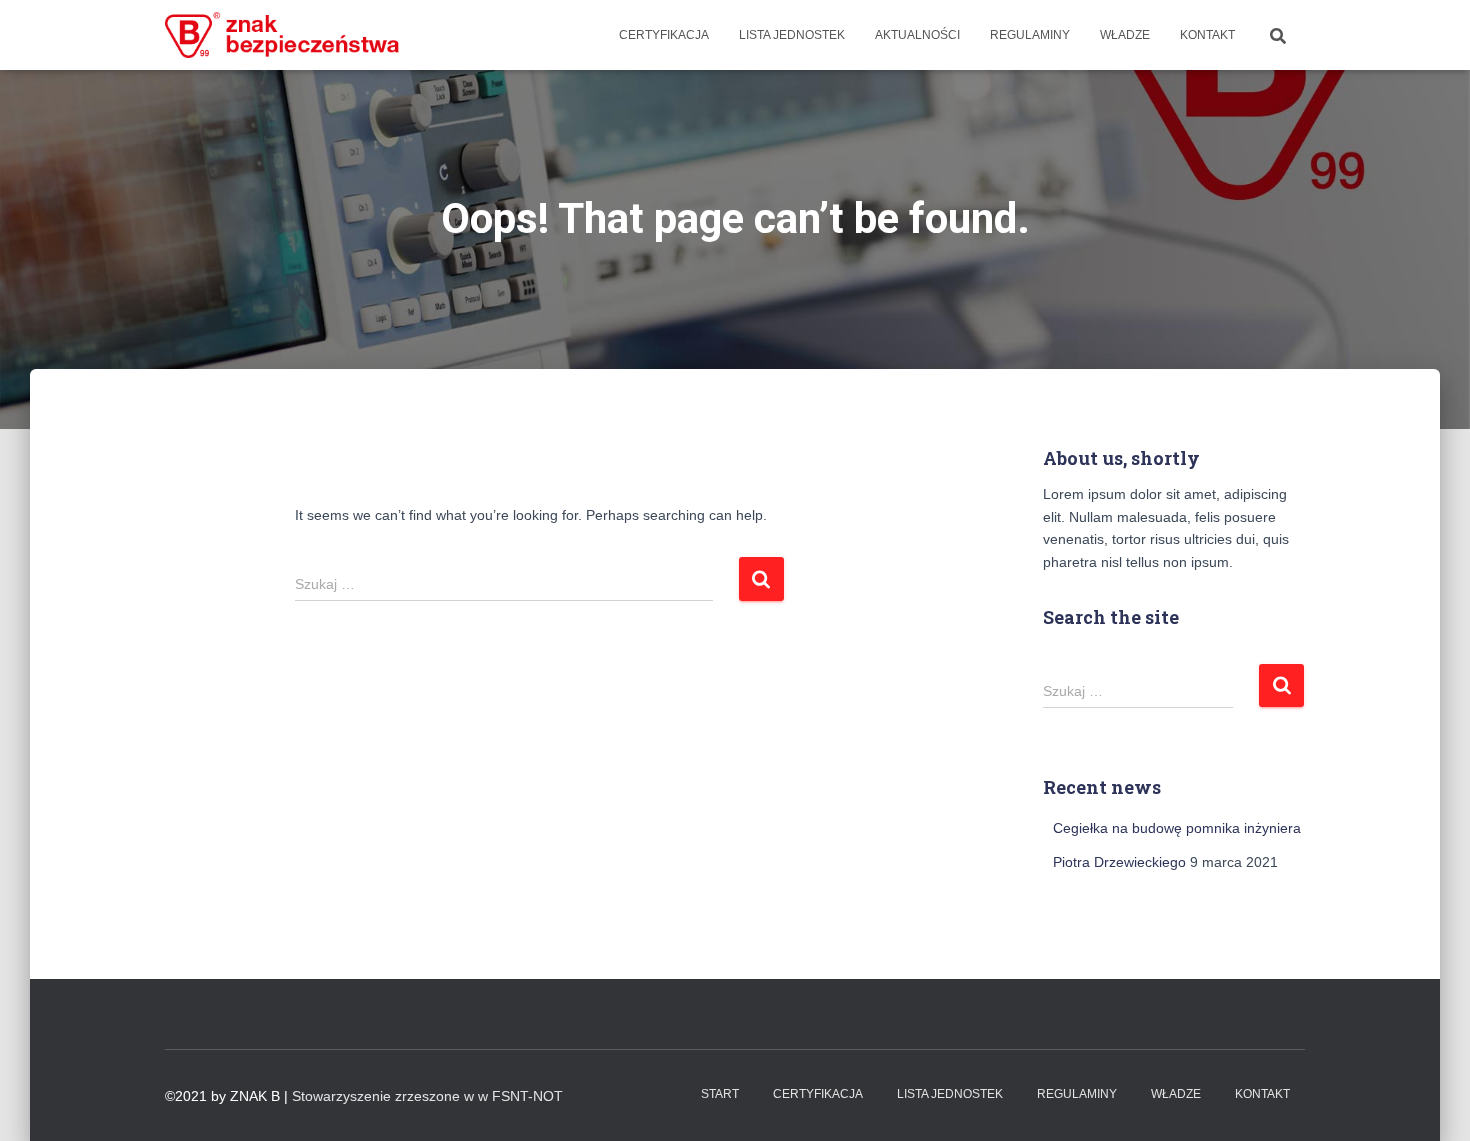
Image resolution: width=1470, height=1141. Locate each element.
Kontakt (1207, 35)
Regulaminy (1030, 35)
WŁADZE (1125, 35)
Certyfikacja (664, 35)
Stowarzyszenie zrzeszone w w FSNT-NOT (427, 1096)
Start (720, 1094)
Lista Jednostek (792, 35)
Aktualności (917, 35)
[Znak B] (282, 34)
